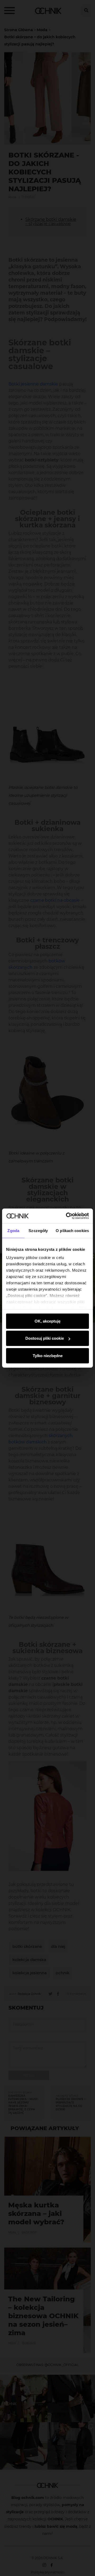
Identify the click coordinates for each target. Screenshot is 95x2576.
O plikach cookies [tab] (72, 1230)
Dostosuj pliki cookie (45, 1338)
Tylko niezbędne (48, 1355)
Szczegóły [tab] (38, 1230)
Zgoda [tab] (13, 1230)
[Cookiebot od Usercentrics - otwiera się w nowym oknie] (67, 1216)
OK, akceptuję (47, 1321)
